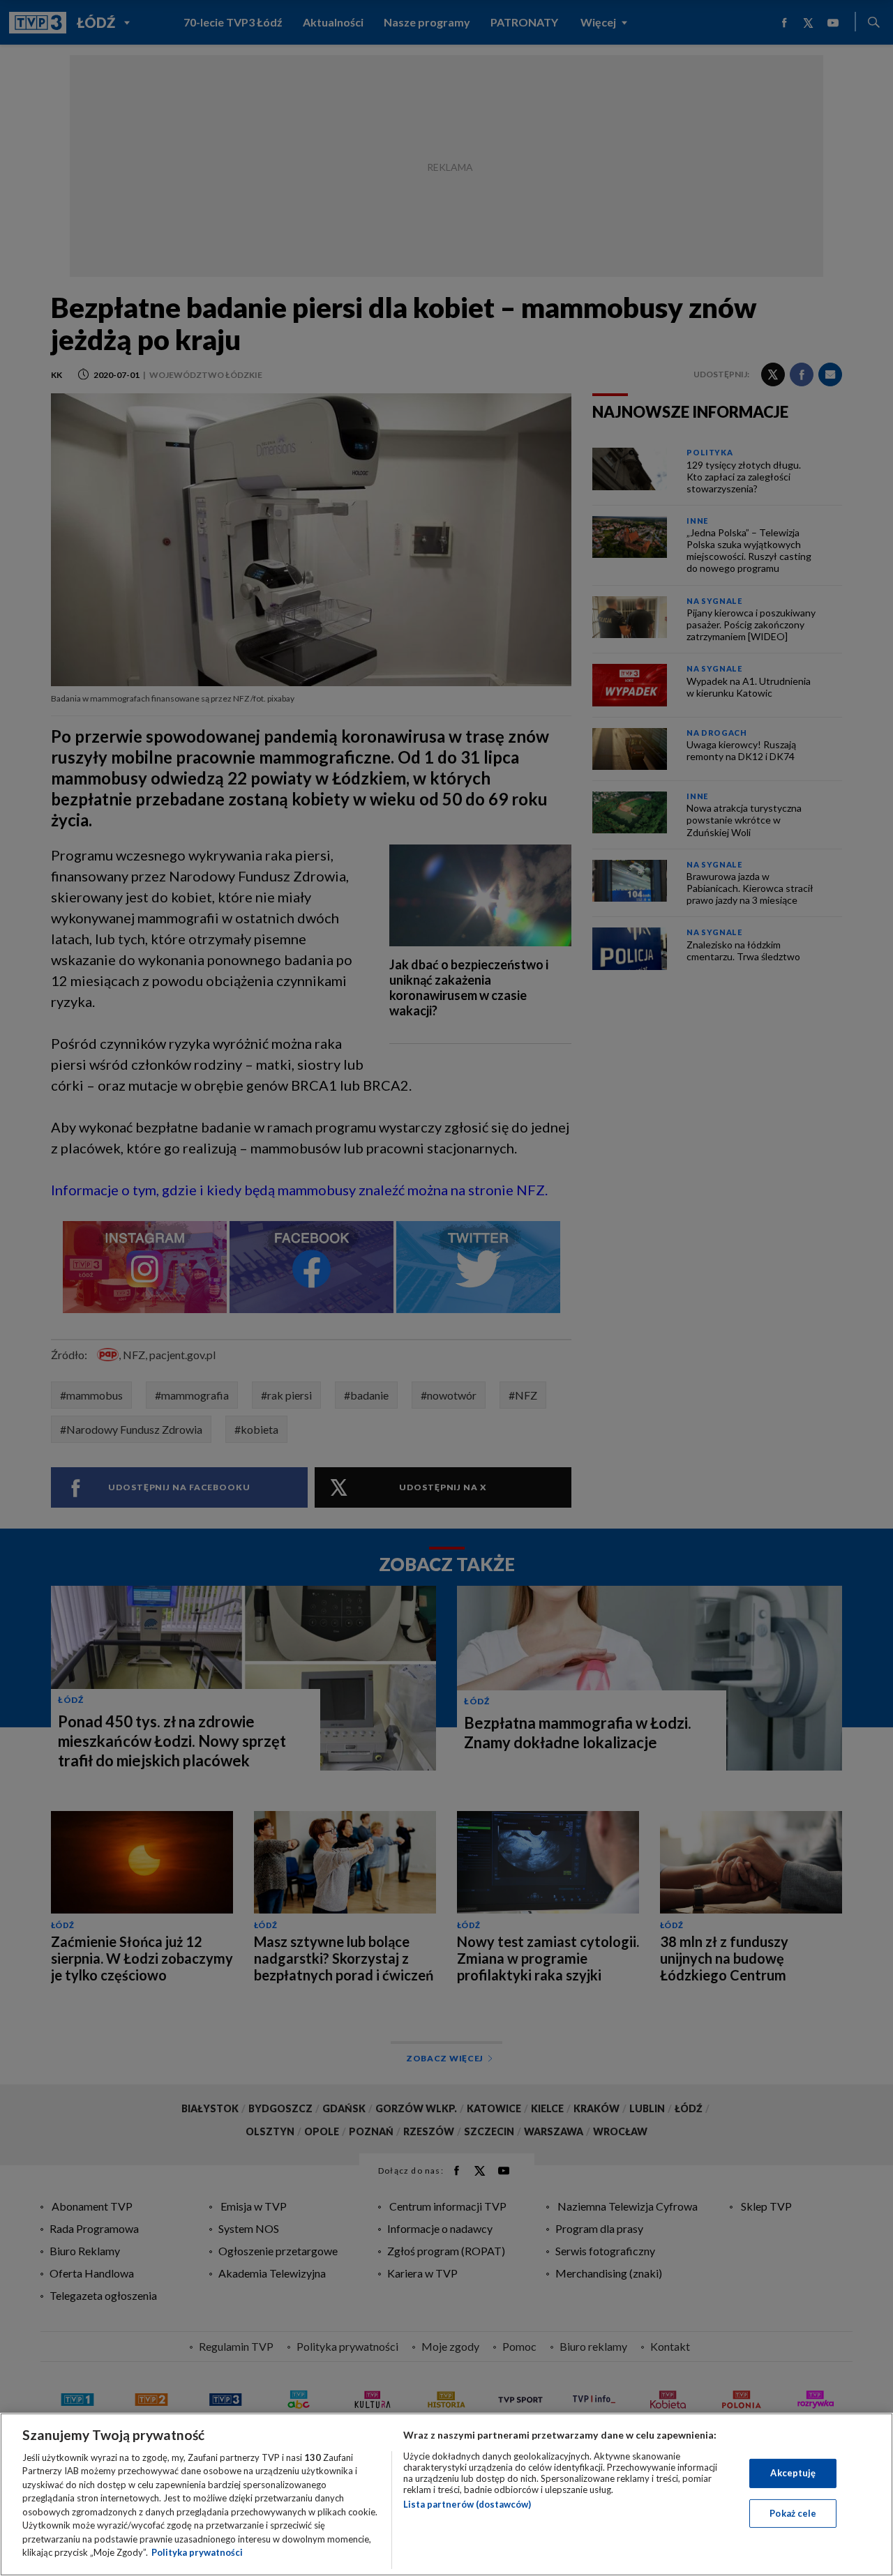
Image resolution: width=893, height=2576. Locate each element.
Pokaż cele (793, 2513)
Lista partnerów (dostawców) (467, 2504)
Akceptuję (793, 2473)
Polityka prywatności (197, 2552)
